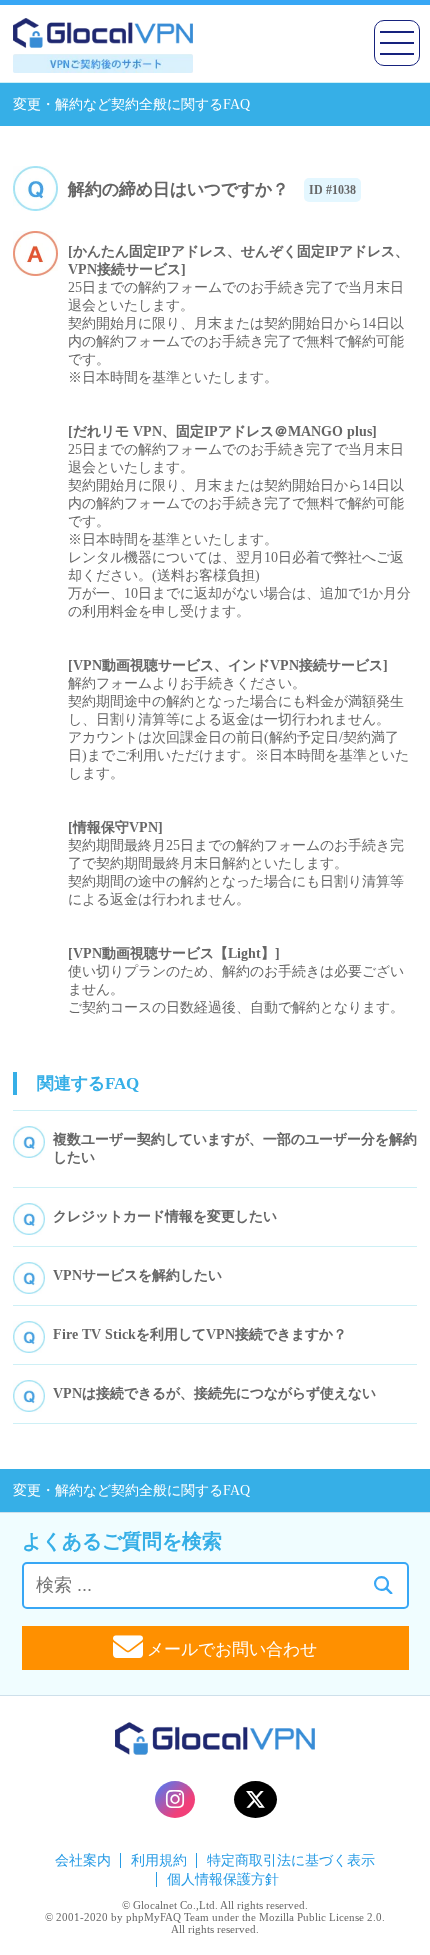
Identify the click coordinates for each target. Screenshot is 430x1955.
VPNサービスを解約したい (137, 1275)
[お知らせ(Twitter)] (255, 1799)
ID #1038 (332, 190)
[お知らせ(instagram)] (175, 1799)
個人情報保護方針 (223, 1879)
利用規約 (159, 1860)
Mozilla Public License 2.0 (320, 1917)
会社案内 (83, 1860)
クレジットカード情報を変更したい (165, 1216)
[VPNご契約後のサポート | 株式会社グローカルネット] (103, 67)
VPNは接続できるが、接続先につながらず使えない (214, 1393)
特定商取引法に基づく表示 (291, 1860)
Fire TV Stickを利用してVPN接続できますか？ (200, 1334)
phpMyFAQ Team (167, 1917)
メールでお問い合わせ (230, 1649)
